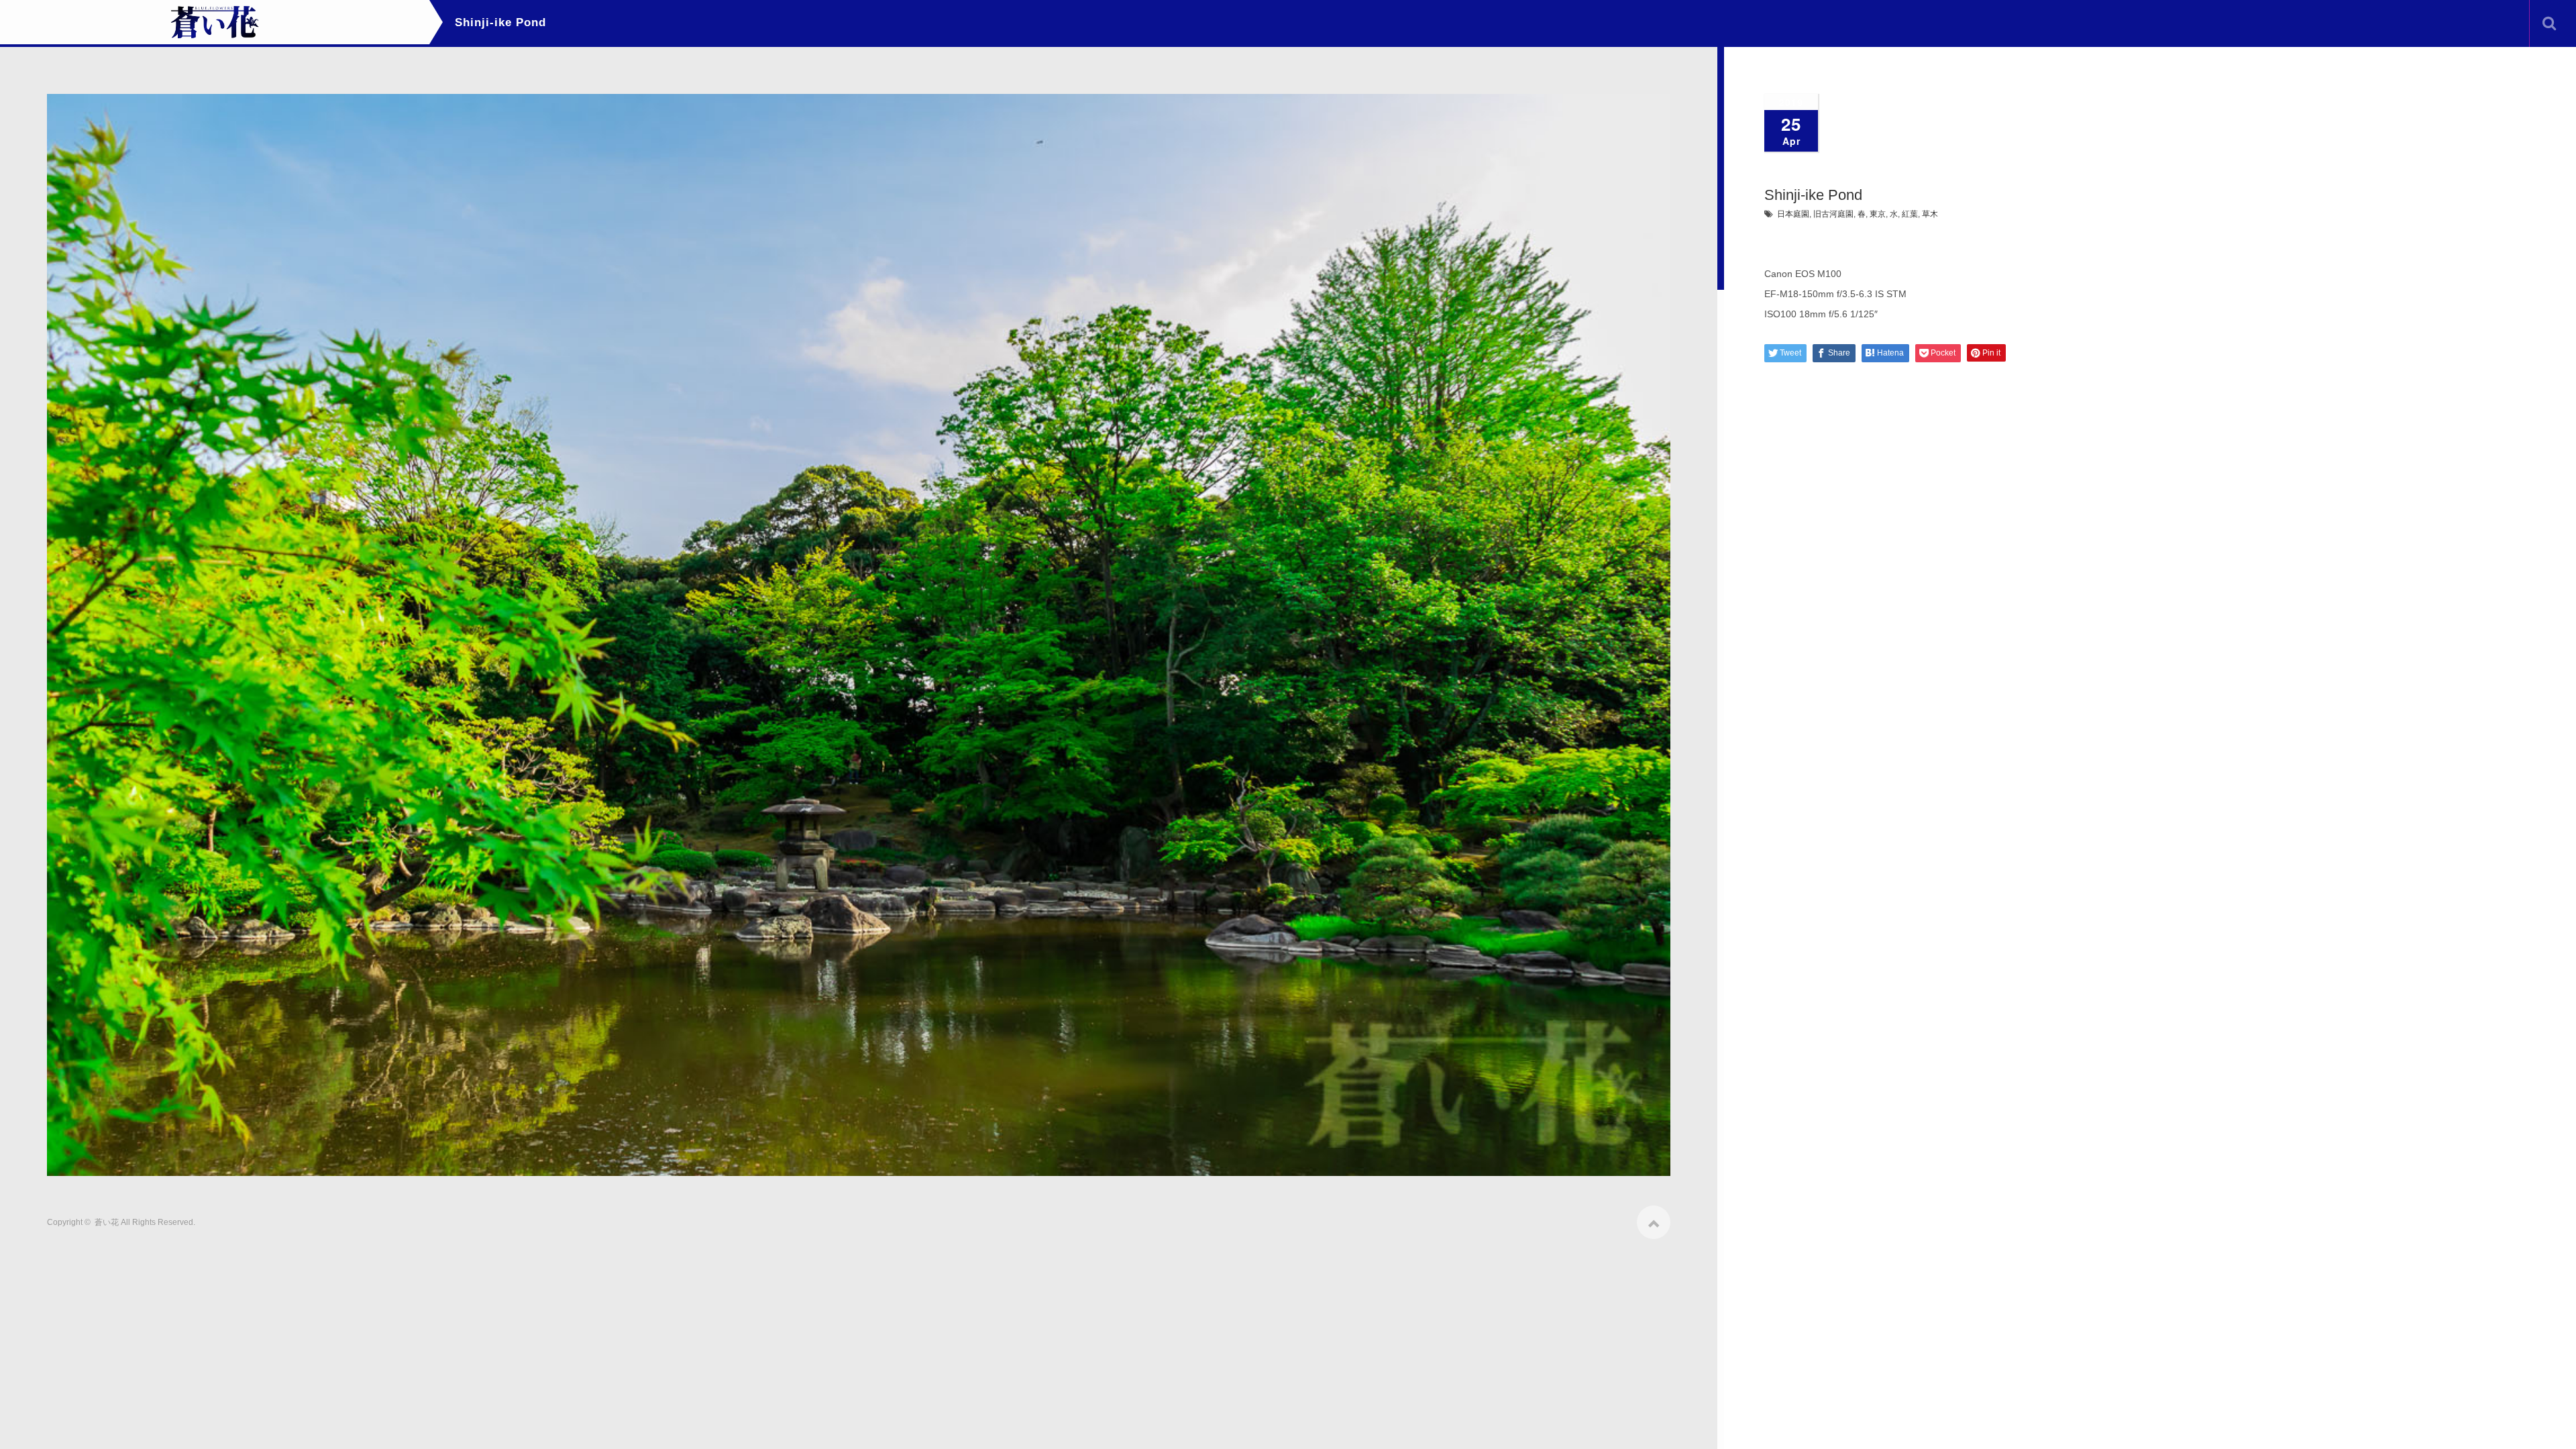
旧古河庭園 (1833, 214)
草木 (1930, 214)
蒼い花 (107, 1222)
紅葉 (1910, 214)
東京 (1878, 214)
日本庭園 (1793, 214)
